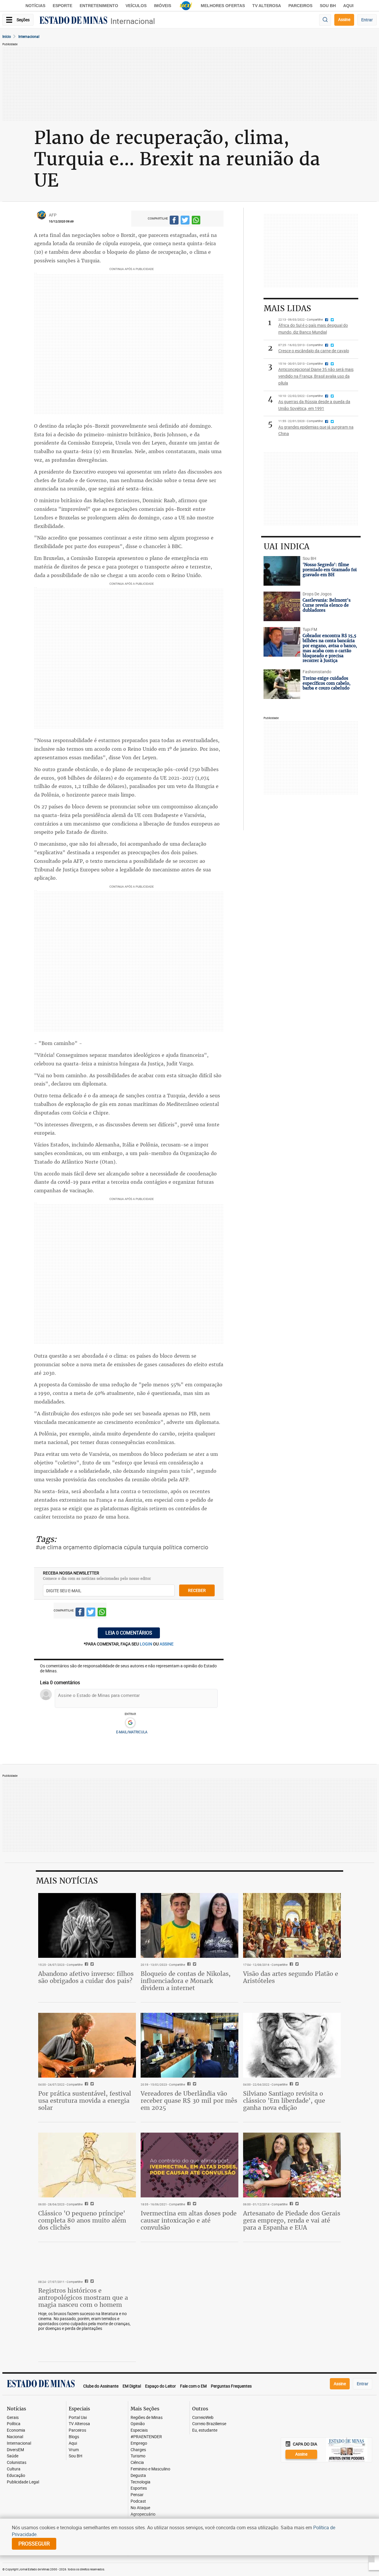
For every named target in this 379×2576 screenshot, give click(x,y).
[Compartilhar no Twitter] (185, 221)
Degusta (138, 2476)
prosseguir (34, 2543)
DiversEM (15, 2450)
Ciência (137, 2463)
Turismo (138, 2456)
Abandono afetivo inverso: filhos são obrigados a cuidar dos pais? (86, 1977)
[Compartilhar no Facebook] (174, 221)
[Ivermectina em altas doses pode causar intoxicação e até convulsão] (189, 2165)
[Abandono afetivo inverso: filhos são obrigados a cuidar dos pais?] (87, 1926)
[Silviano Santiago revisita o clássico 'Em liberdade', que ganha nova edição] (292, 2045)
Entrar (367, 20)
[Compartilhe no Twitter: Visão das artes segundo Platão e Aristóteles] (296, 1965)
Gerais (13, 2418)
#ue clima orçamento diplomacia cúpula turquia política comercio (122, 1547)
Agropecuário (143, 2514)
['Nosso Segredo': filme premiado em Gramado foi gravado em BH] (282, 571)
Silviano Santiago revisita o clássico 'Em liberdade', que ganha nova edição (284, 2101)
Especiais (139, 2430)
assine (167, 1644)
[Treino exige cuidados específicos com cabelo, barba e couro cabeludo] (282, 684)
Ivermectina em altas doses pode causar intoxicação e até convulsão (189, 2220)
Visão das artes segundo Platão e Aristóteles (291, 1977)
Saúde (13, 2456)
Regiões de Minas (147, 2418)
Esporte (62, 6)
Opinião (138, 2424)
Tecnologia (140, 2482)
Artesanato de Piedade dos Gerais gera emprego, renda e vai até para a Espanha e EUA (292, 2220)
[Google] (130, 1723)
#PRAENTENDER (146, 2437)
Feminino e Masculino (150, 2469)
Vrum (74, 2450)
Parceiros (300, 6)
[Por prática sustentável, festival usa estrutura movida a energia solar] (87, 2045)
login (146, 1644)
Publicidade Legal (23, 2482)
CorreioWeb (203, 2418)
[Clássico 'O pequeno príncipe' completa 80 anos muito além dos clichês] (87, 2165)
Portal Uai (78, 2418)
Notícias (35, 6)
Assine (344, 19)
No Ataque (140, 2508)
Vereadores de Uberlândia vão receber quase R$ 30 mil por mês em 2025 (189, 2101)
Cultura (14, 2469)
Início (7, 36)
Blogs (74, 2437)
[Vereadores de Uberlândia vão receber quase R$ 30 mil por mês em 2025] (189, 2045)
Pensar (137, 2495)
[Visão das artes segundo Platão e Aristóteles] (292, 1926)
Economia (16, 2430)
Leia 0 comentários (129, 1633)
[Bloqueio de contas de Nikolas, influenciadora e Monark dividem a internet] (189, 1926)
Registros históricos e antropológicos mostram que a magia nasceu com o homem (83, 2298)
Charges (138, 2450)
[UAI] (186, 6)
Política (14, 2424)
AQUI (348, 6)
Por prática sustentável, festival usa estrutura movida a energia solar (85, 2101)
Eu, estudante (205, 2430)
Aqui (73, 2443)
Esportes (139, 2488)
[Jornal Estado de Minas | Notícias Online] (73, 21)
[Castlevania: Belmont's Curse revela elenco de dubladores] (282, 606)
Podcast (138, 2501)
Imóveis (163, 6)
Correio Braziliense (209, 2424)
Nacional (15, 2437)
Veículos (136, 6)
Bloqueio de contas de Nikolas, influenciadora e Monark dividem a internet (186, 1981)
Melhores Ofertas (223, 6)
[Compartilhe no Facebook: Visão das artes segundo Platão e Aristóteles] (291, 1965)
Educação (16, 2476)
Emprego (139, 2443)
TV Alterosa (267, 6)
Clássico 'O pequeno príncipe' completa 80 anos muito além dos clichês (82, 2220)
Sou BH (328, 6)
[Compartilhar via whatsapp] (196, 221)
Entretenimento (99, 6)
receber (197, 1590)
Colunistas (17, 2463)
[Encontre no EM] (325, 20)
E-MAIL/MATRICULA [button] (132, 1732)
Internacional (133, 21)
